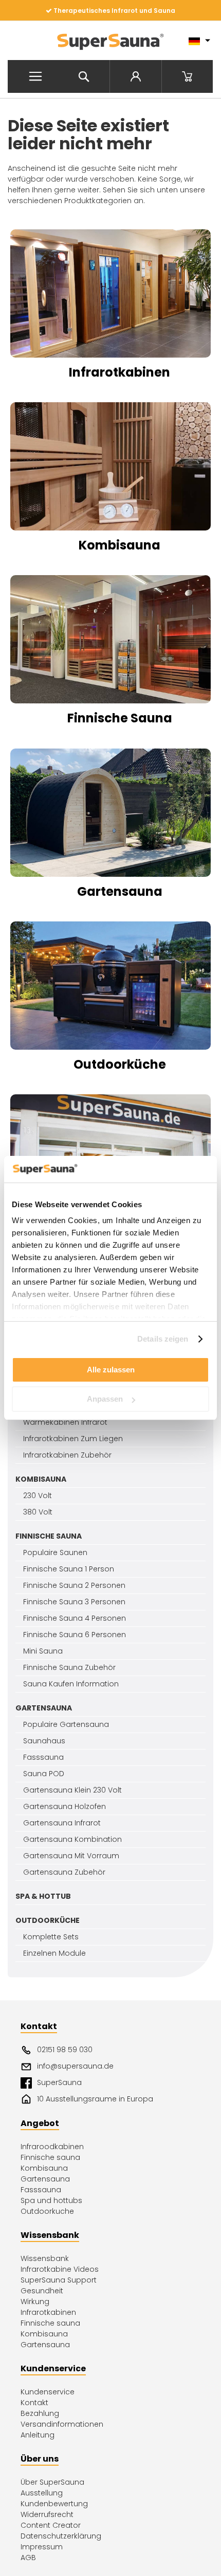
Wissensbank (45, 2258)
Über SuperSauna (52, 2482)
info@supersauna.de (75, 2066)
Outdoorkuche (47, 2211)
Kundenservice (48, 2392)
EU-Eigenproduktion (114, 11)
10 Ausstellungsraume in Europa (95, 2099)
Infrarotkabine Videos (60, 2269)
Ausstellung (42, 2493)
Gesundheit (42, 2291)
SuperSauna (59, 2082)
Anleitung (38, 2435)
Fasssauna (41, 2190)
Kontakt (34, 2403)
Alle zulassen (111, 1370)
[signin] (136, 76)
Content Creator (51, 2525)
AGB (28, 2558)
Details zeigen (163, 1339)
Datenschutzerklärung (61, 2536)
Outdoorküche (120, 1064)
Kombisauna (44, 2168)
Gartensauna (45, 2179)
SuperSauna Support (59, 2280)
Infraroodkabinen (52, 2147)
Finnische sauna (50, 2157)
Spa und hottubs (51, 2200)
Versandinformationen (62, 2424)
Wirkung (35, 2302)
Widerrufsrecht (47, 2514)
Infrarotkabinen (48, 2312)
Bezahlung (40, 2413)
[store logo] (110, 41)
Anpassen (105, 1399)
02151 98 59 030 (65, 2050)
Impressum (42, 2547)
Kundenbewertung (54, 2504)
